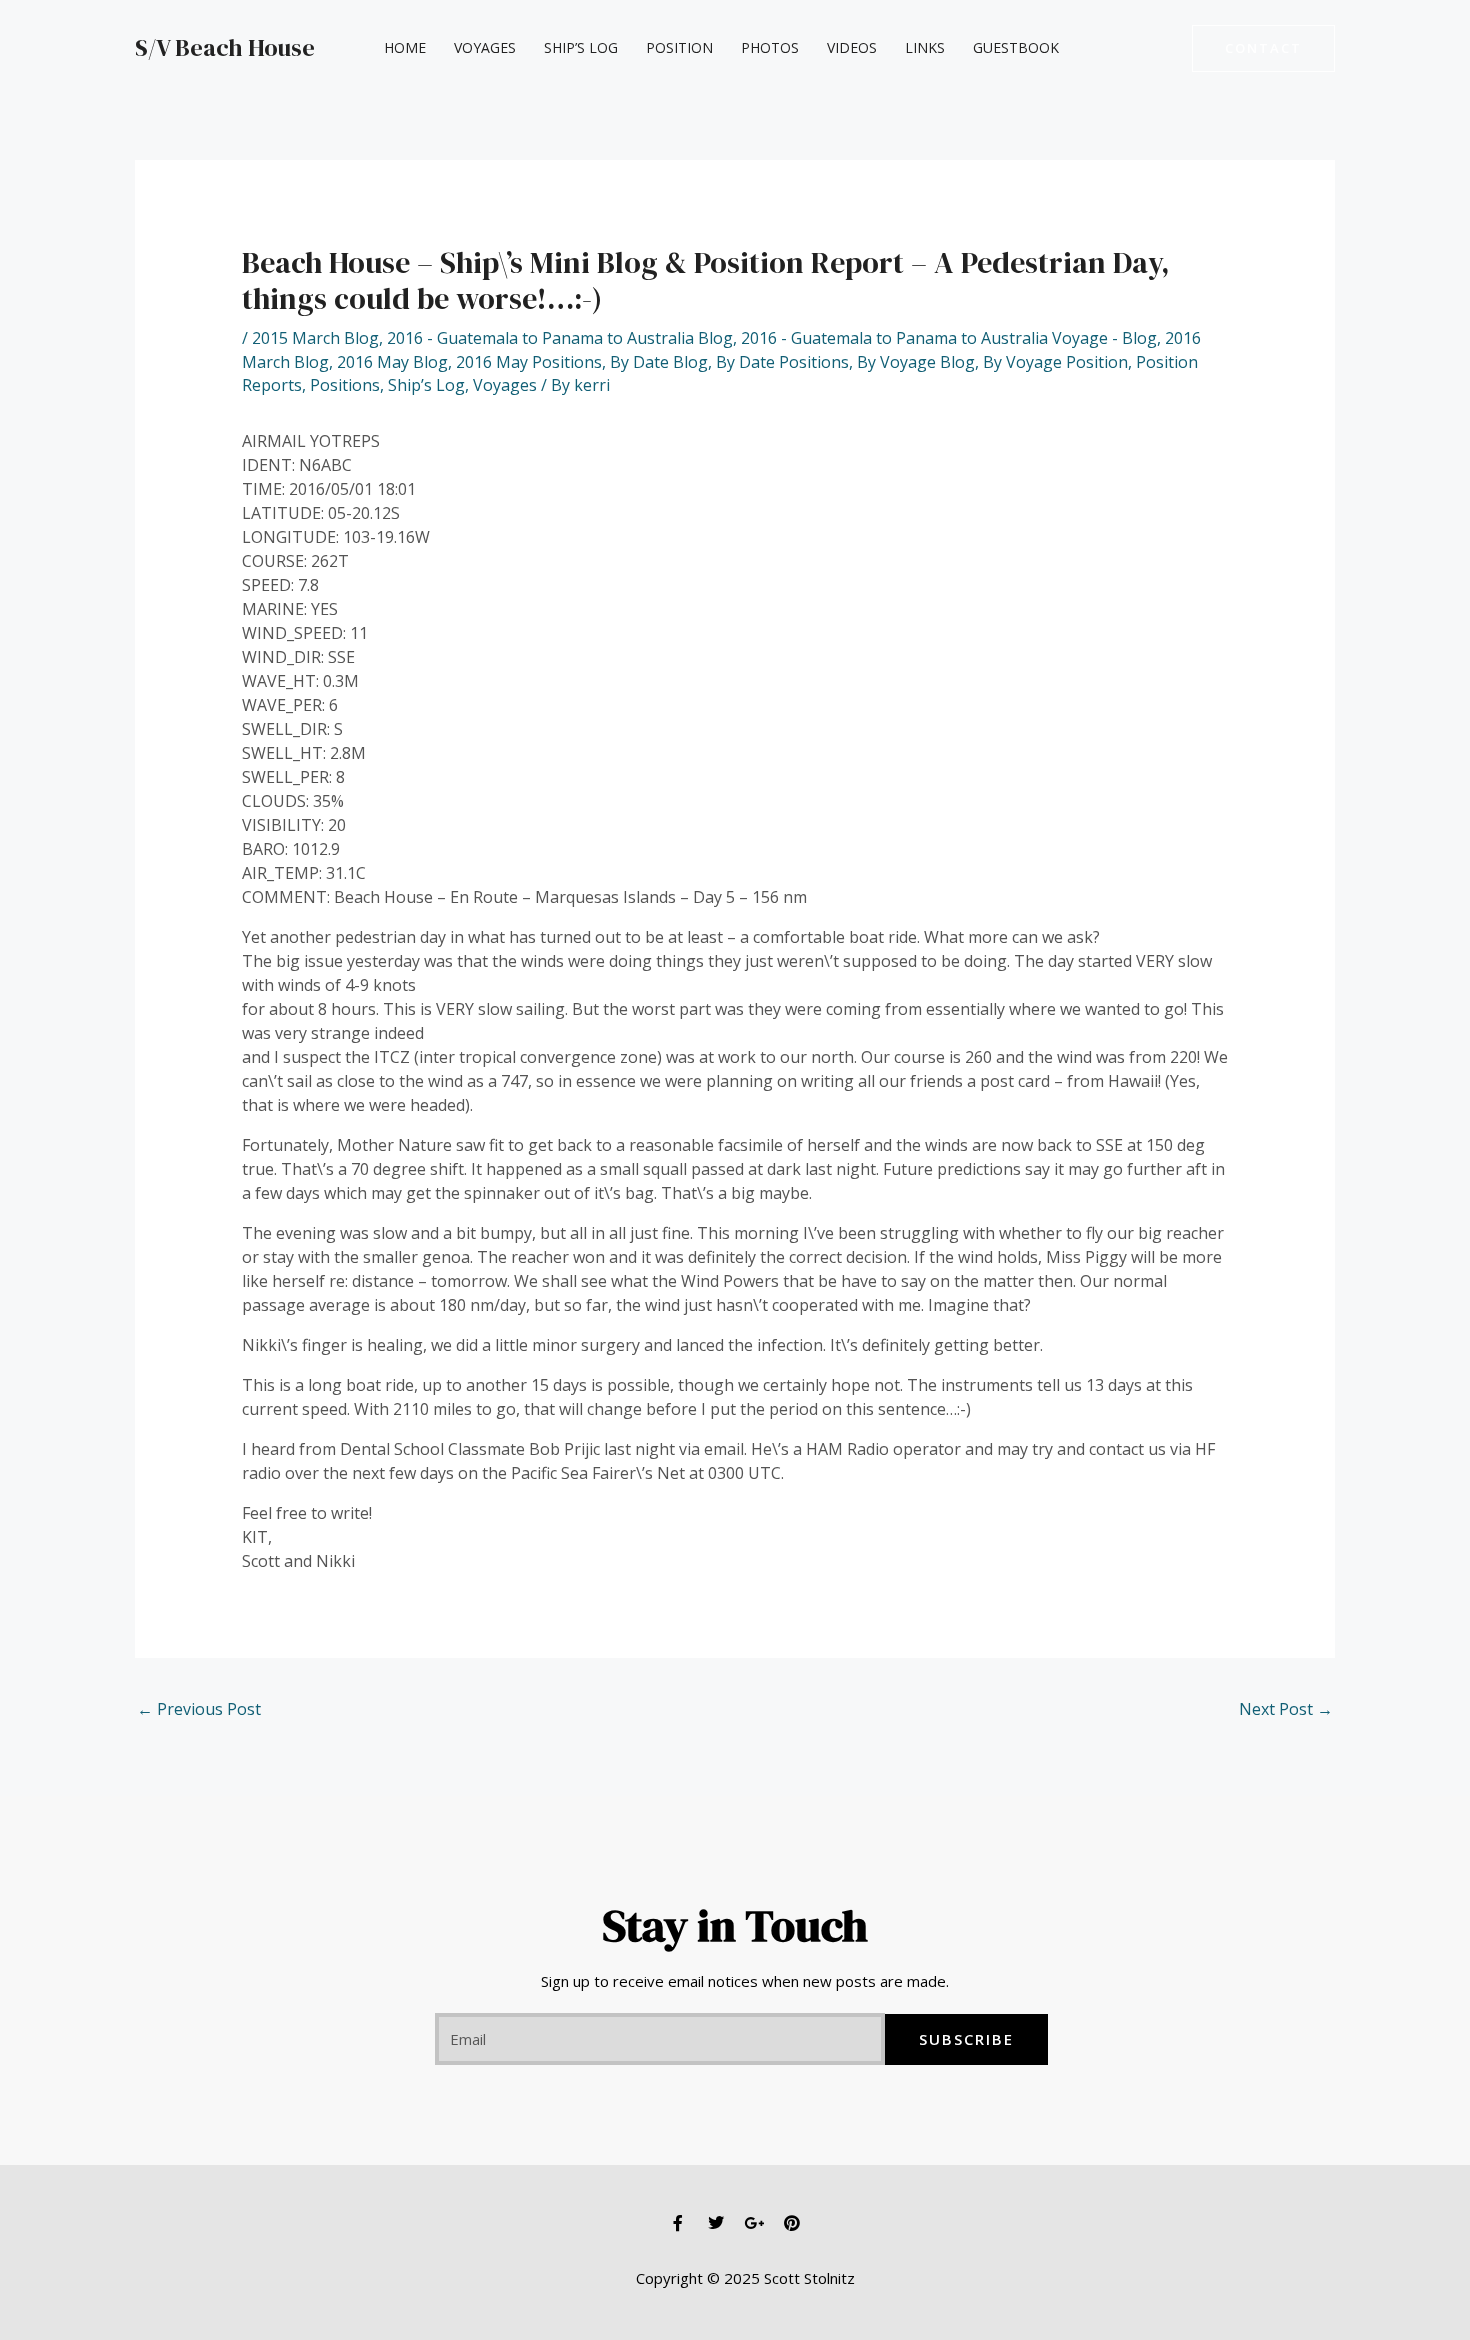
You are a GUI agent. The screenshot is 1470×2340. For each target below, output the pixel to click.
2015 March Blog (315, 338)
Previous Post (199, 1709)
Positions (345, 385)
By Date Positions (782, 362)
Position (679, 47)
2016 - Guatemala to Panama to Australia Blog (560, 338)
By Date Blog (659, 362)
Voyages (485, 47)
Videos (852, 47)
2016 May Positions (529, 362)
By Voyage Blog (916, 362)
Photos (770, 47)
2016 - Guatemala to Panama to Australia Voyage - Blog (949, 338)
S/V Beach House (225, 47)
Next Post (1286, 1709)
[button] (1263, 48)
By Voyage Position (1055, 362)
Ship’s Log (581, 47)
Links (925, 47)
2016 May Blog (392, 362)
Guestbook (1016, 47)
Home (405, 47)
